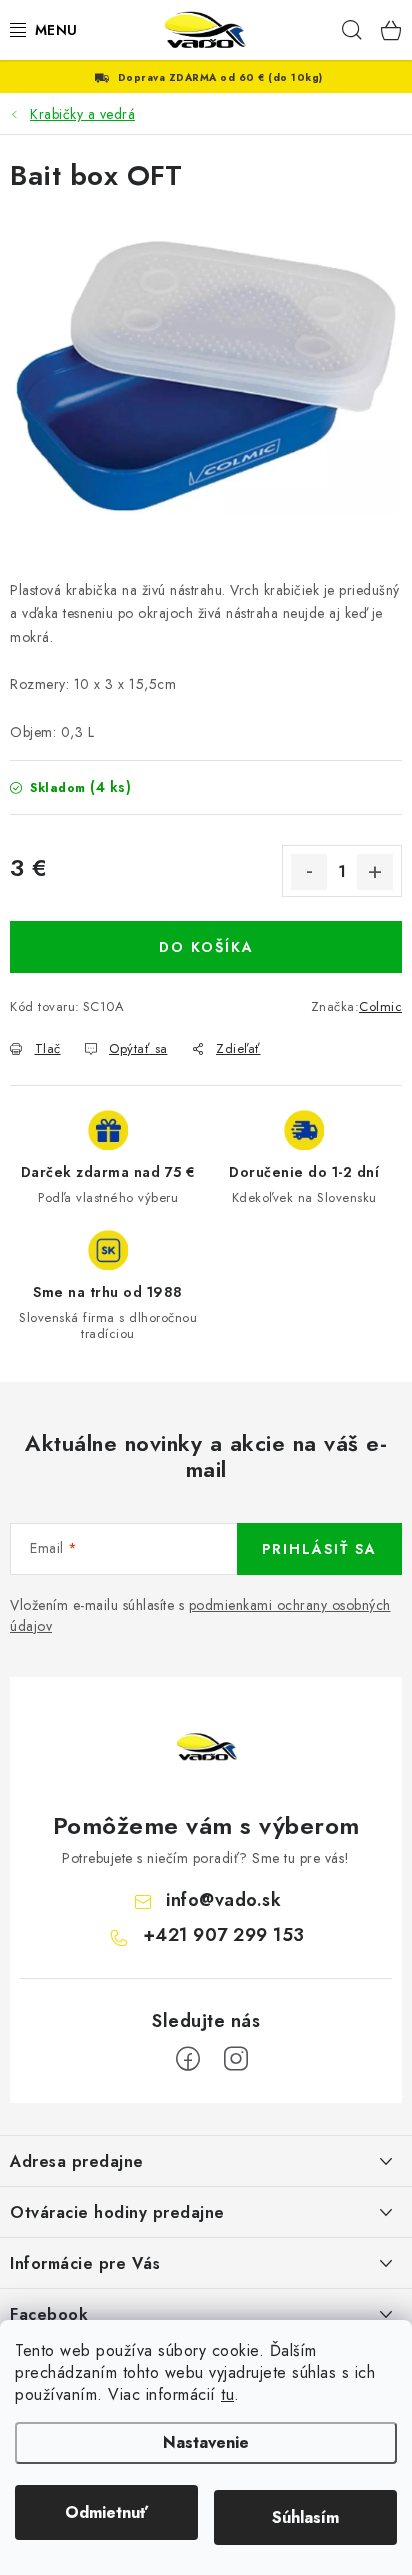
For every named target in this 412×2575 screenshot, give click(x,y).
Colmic (380, 1006)
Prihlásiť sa (319, 1549)
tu (227, 2394)
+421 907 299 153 (224, 1935)
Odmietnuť (106, 2512)
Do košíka (206, 947)
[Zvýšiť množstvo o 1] (375, 872)
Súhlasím (305, 2517)
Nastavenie (206, 2442)
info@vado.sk (223, 1900)
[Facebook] (188, 2059)
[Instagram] (236, 2059)
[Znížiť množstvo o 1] (309, 872)
